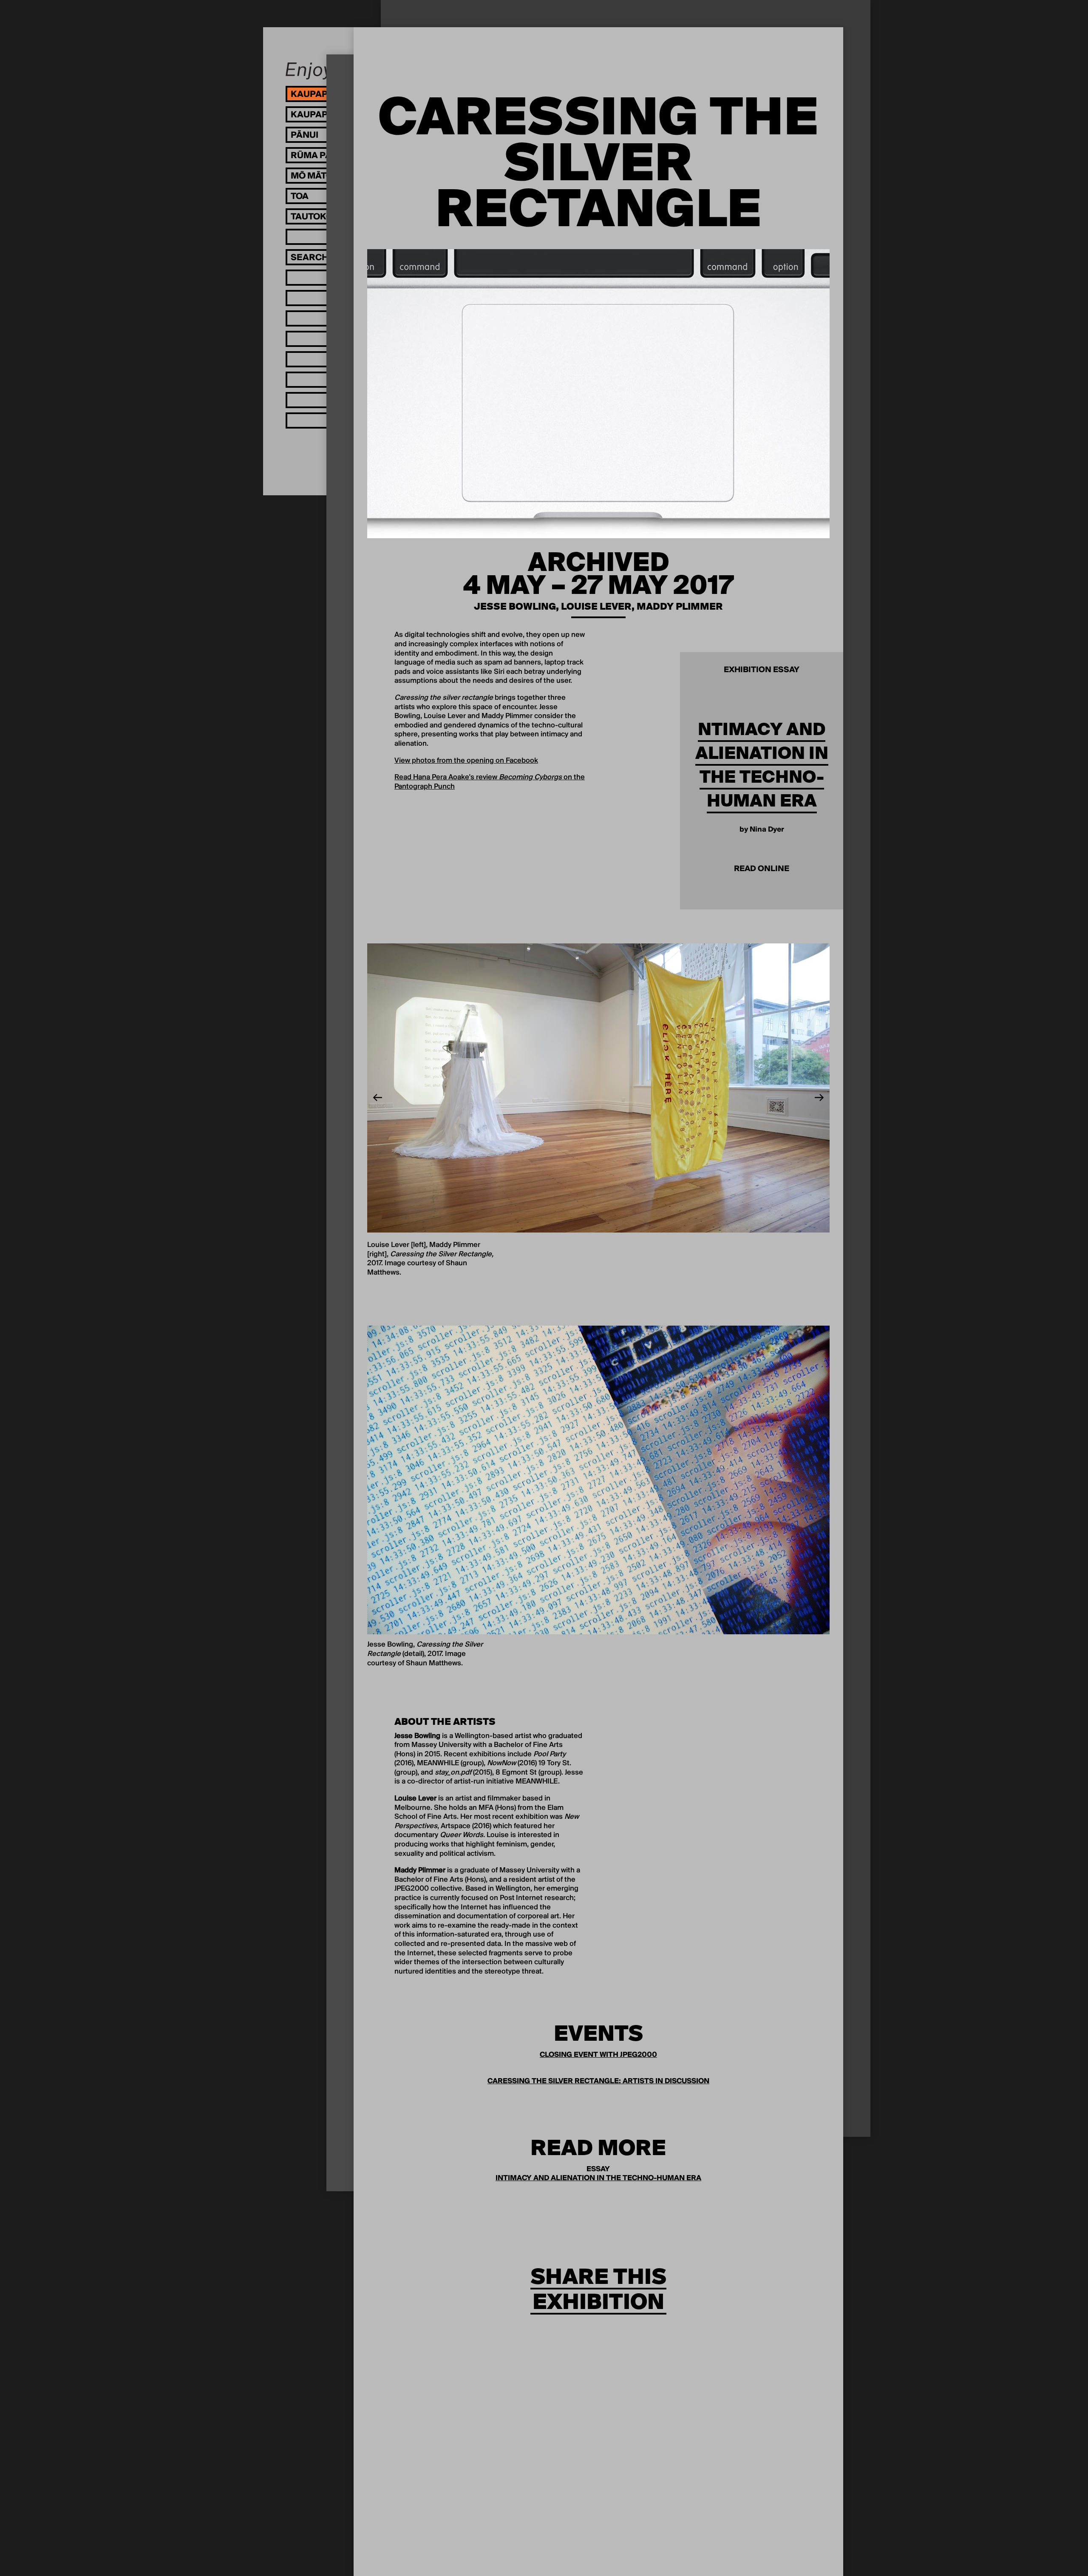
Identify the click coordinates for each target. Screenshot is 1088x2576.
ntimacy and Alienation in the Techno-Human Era (762, 765)
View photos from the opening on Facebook (466, 761)
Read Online (762, 869)
